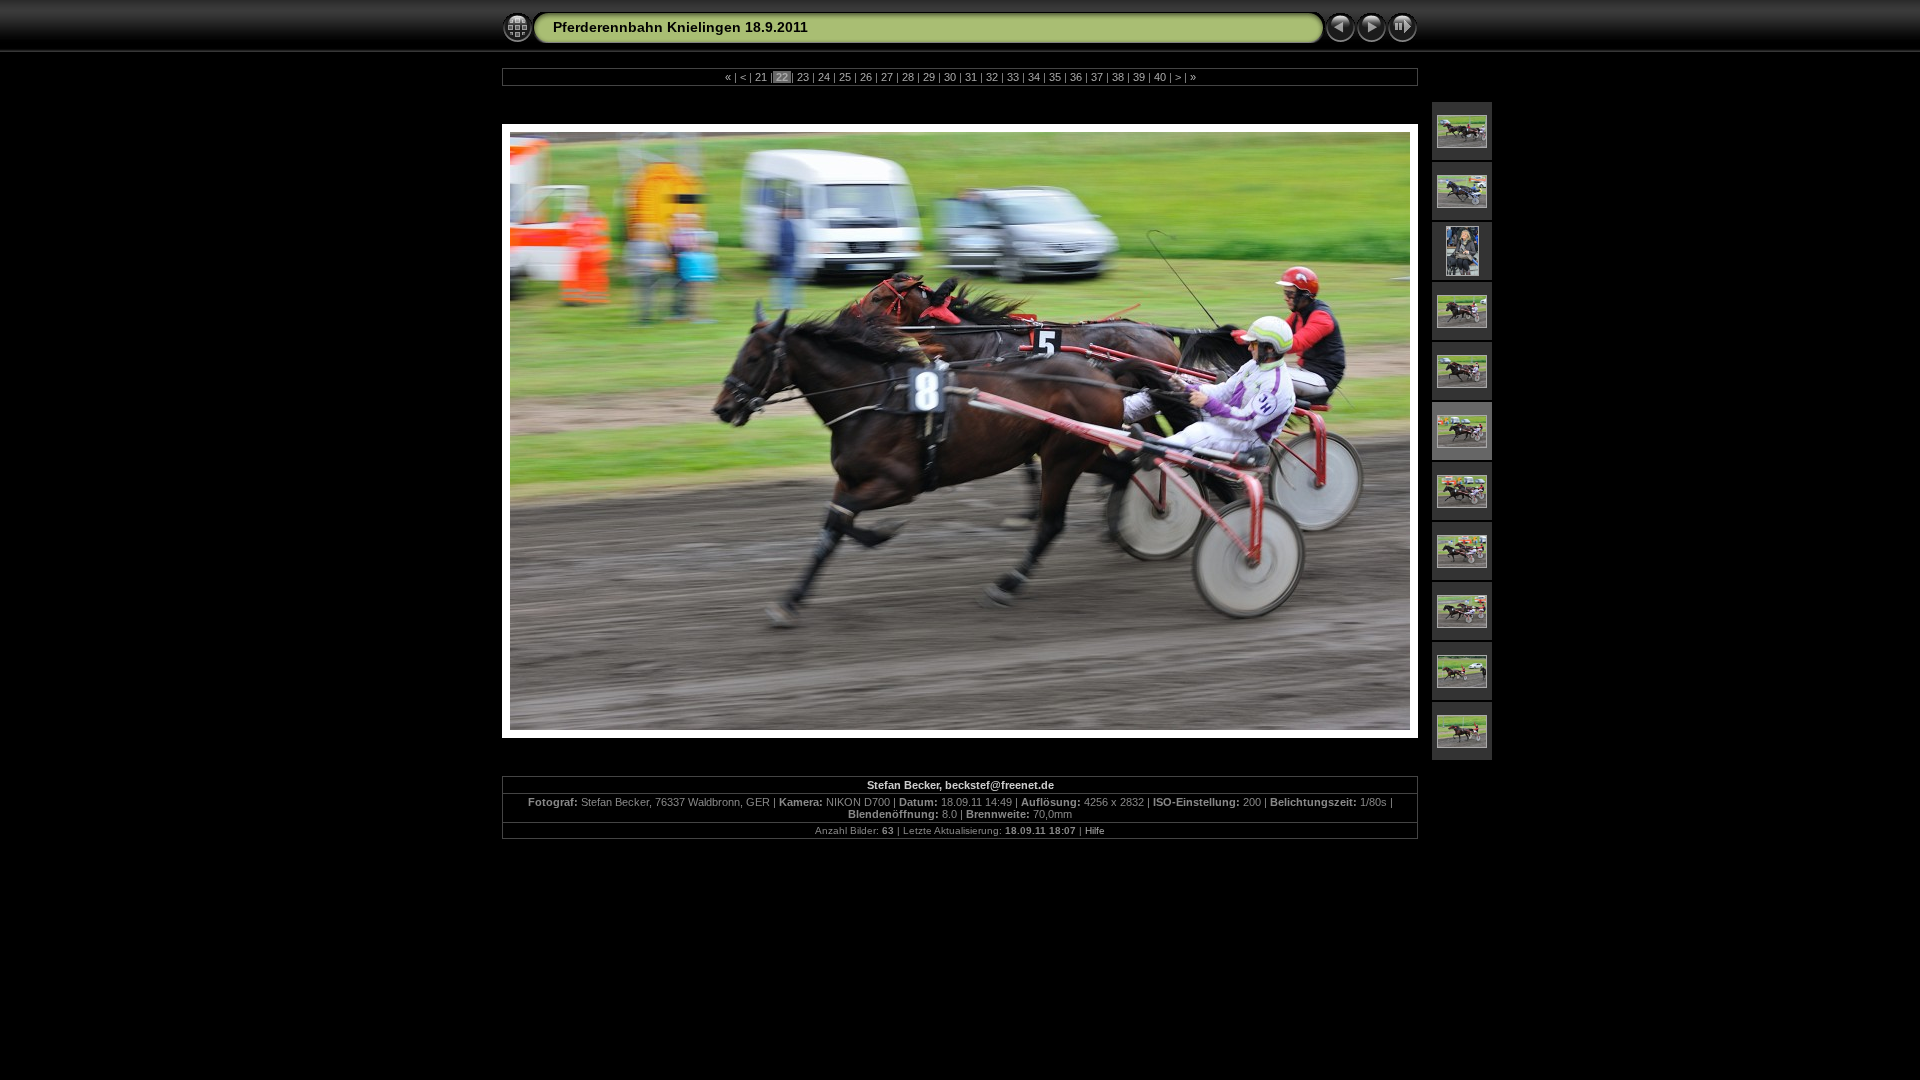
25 (845, 77)
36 (1076, 77)
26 (866, 77)
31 (971, 77)
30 (950, 77)
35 (1055, 77)
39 (1139, 77)
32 (992, 77)
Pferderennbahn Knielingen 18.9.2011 (680, 27)
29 (929, 77)
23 (803, 77)
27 (887, 77)
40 (1160, 77)
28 (908, 77)
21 (761, 77)
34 (1034, 77)
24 (824, 77)
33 (1013, 77)
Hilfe (1095, 830)
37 (1097, 77)
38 (1118, 77)
